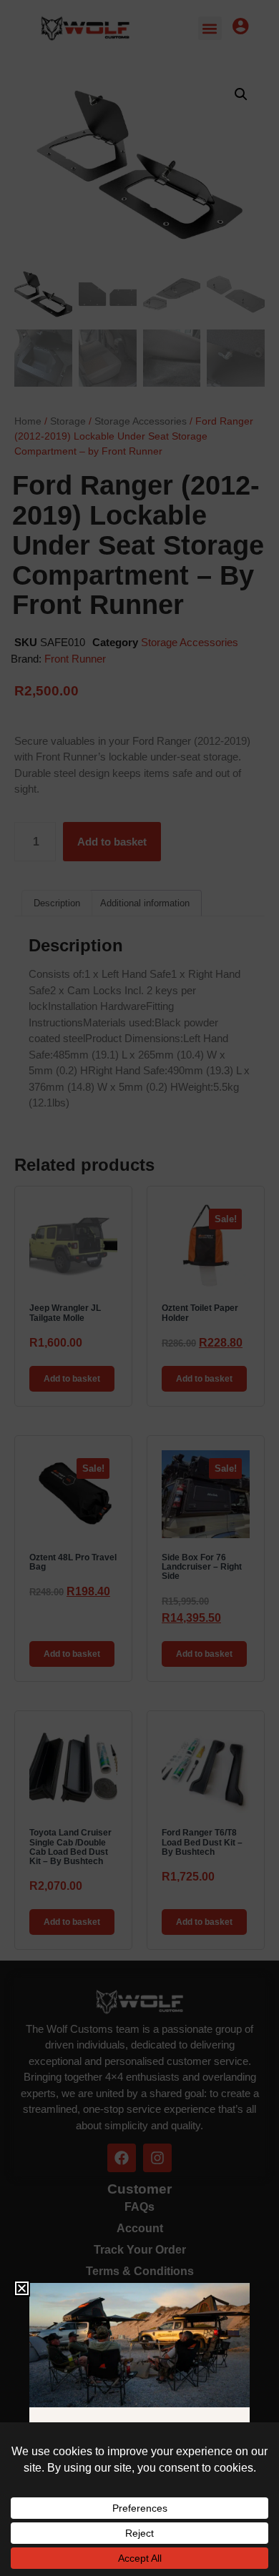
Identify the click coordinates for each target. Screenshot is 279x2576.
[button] (22, 2288)
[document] (139, 1288)
